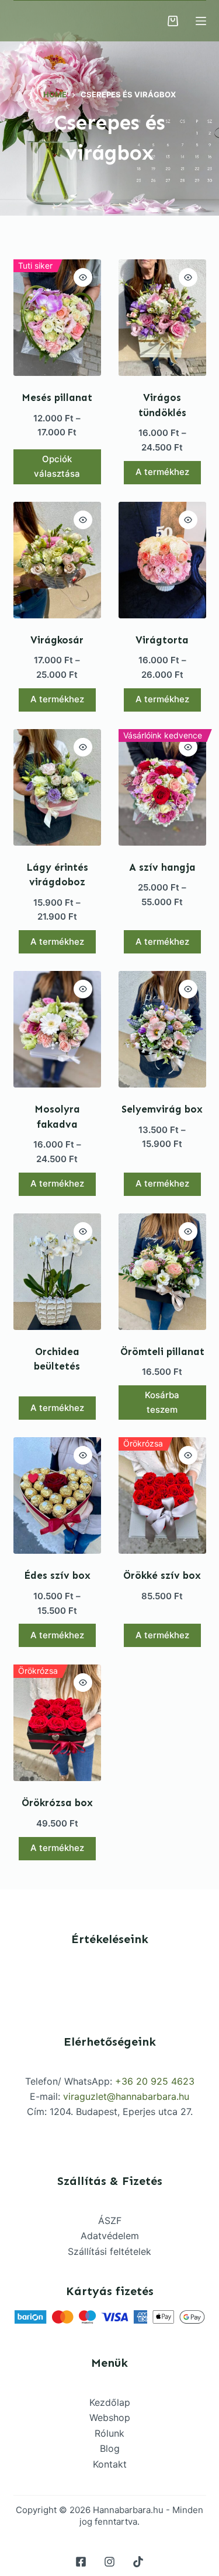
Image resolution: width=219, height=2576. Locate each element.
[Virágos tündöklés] (162, 318)
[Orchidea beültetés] (57, 1272)
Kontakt (110, 2464)
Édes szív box (57, 1575)
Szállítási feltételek (109, 2251)
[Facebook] (81, 2562)
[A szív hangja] (162, 787)
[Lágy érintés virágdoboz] (57, 787)
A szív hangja (162, 867)
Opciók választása (57, 466)
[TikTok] (138, 2562)
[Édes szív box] (57, 1495)
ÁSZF (110, 2220)
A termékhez (162, 472)
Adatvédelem (110, 2236)
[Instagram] (109, 2562)
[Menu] (201, 21)
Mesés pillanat (57, 397)
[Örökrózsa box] (57, 1723)
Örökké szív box (162, 1575)
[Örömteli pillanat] (162, 1272)
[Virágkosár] (57, 560)
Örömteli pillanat (162, 1352)
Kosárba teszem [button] (162, 1402)
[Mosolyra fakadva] (57, 1029)
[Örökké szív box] (162, 1495)
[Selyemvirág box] (162, 1029)
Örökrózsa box (57, 1803)
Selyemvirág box (162, 1109)
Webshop (110, 2417)
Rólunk (109, 2433)
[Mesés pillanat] (57, 318)
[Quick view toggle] (83, 277)
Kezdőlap (110, 2402)
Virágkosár (57, 640)
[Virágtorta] (162, 560)
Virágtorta (162, 640)
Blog (110, 2448)
